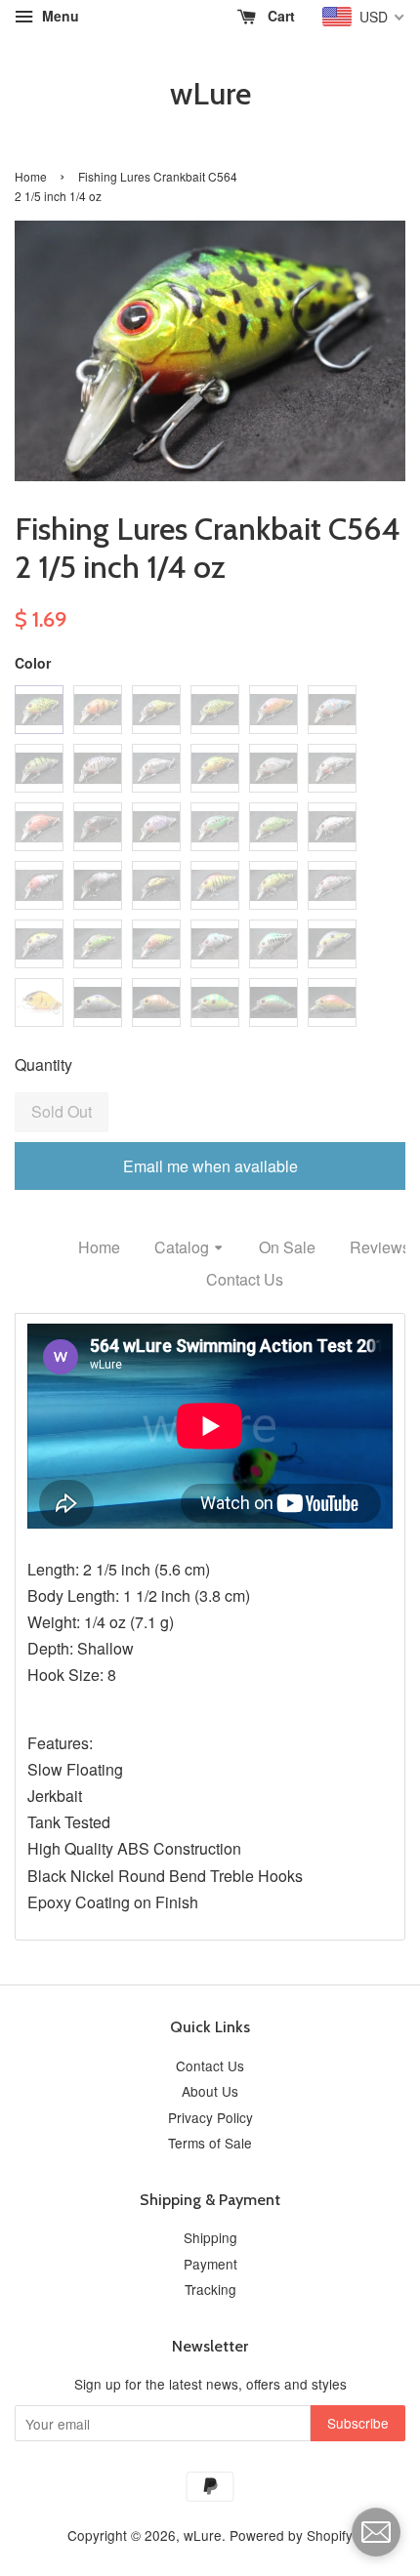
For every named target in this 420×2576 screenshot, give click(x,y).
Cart (279, 16)
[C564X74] (98, 827)
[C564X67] (39, 768)
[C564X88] (273, 944)
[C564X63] (156, 710)
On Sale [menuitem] (287, 1247)
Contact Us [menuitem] (245, 1279)
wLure (210, 94)
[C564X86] (156, 944)
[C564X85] (98, 944)
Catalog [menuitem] (182, 1247)
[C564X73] (39, 827)
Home (31, 176)
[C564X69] (156, 768)
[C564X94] (332, 1002)
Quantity (43, 1064)
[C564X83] (332, 885)
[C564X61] (39, 710)
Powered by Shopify (291, 2535)
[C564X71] (273, 768)
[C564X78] (39, 885)
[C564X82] (273, 885)
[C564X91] (156, 1002)
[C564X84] (39, 944)
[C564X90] (98, 1002)
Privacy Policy (210, 2117)
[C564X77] (273, 827)
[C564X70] (215, 768)
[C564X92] (215, 1002)
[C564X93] (273, 1002)
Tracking (210, 2289)
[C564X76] (215, 827)
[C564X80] (156, 885)
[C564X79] (98, 885)
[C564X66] (332, 710)
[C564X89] (332, 944)
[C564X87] (215, 944)
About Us (210, 2091)
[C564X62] (98, 710)
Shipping (210, 2237)
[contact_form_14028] (376, 2532)
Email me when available (210, 1166)
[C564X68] (98, 768)
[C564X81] (215, 885)
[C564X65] (273, 710)
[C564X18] (332, 827)
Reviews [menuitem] (380, 1247)
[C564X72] (332, 768)
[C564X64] (215, 710)
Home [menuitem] (99, 1247)
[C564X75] (156, 827)
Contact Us (210, 2065)
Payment (210, 2264)
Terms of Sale (210, 2143)
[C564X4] (39, 1002)
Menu (59, 16)
